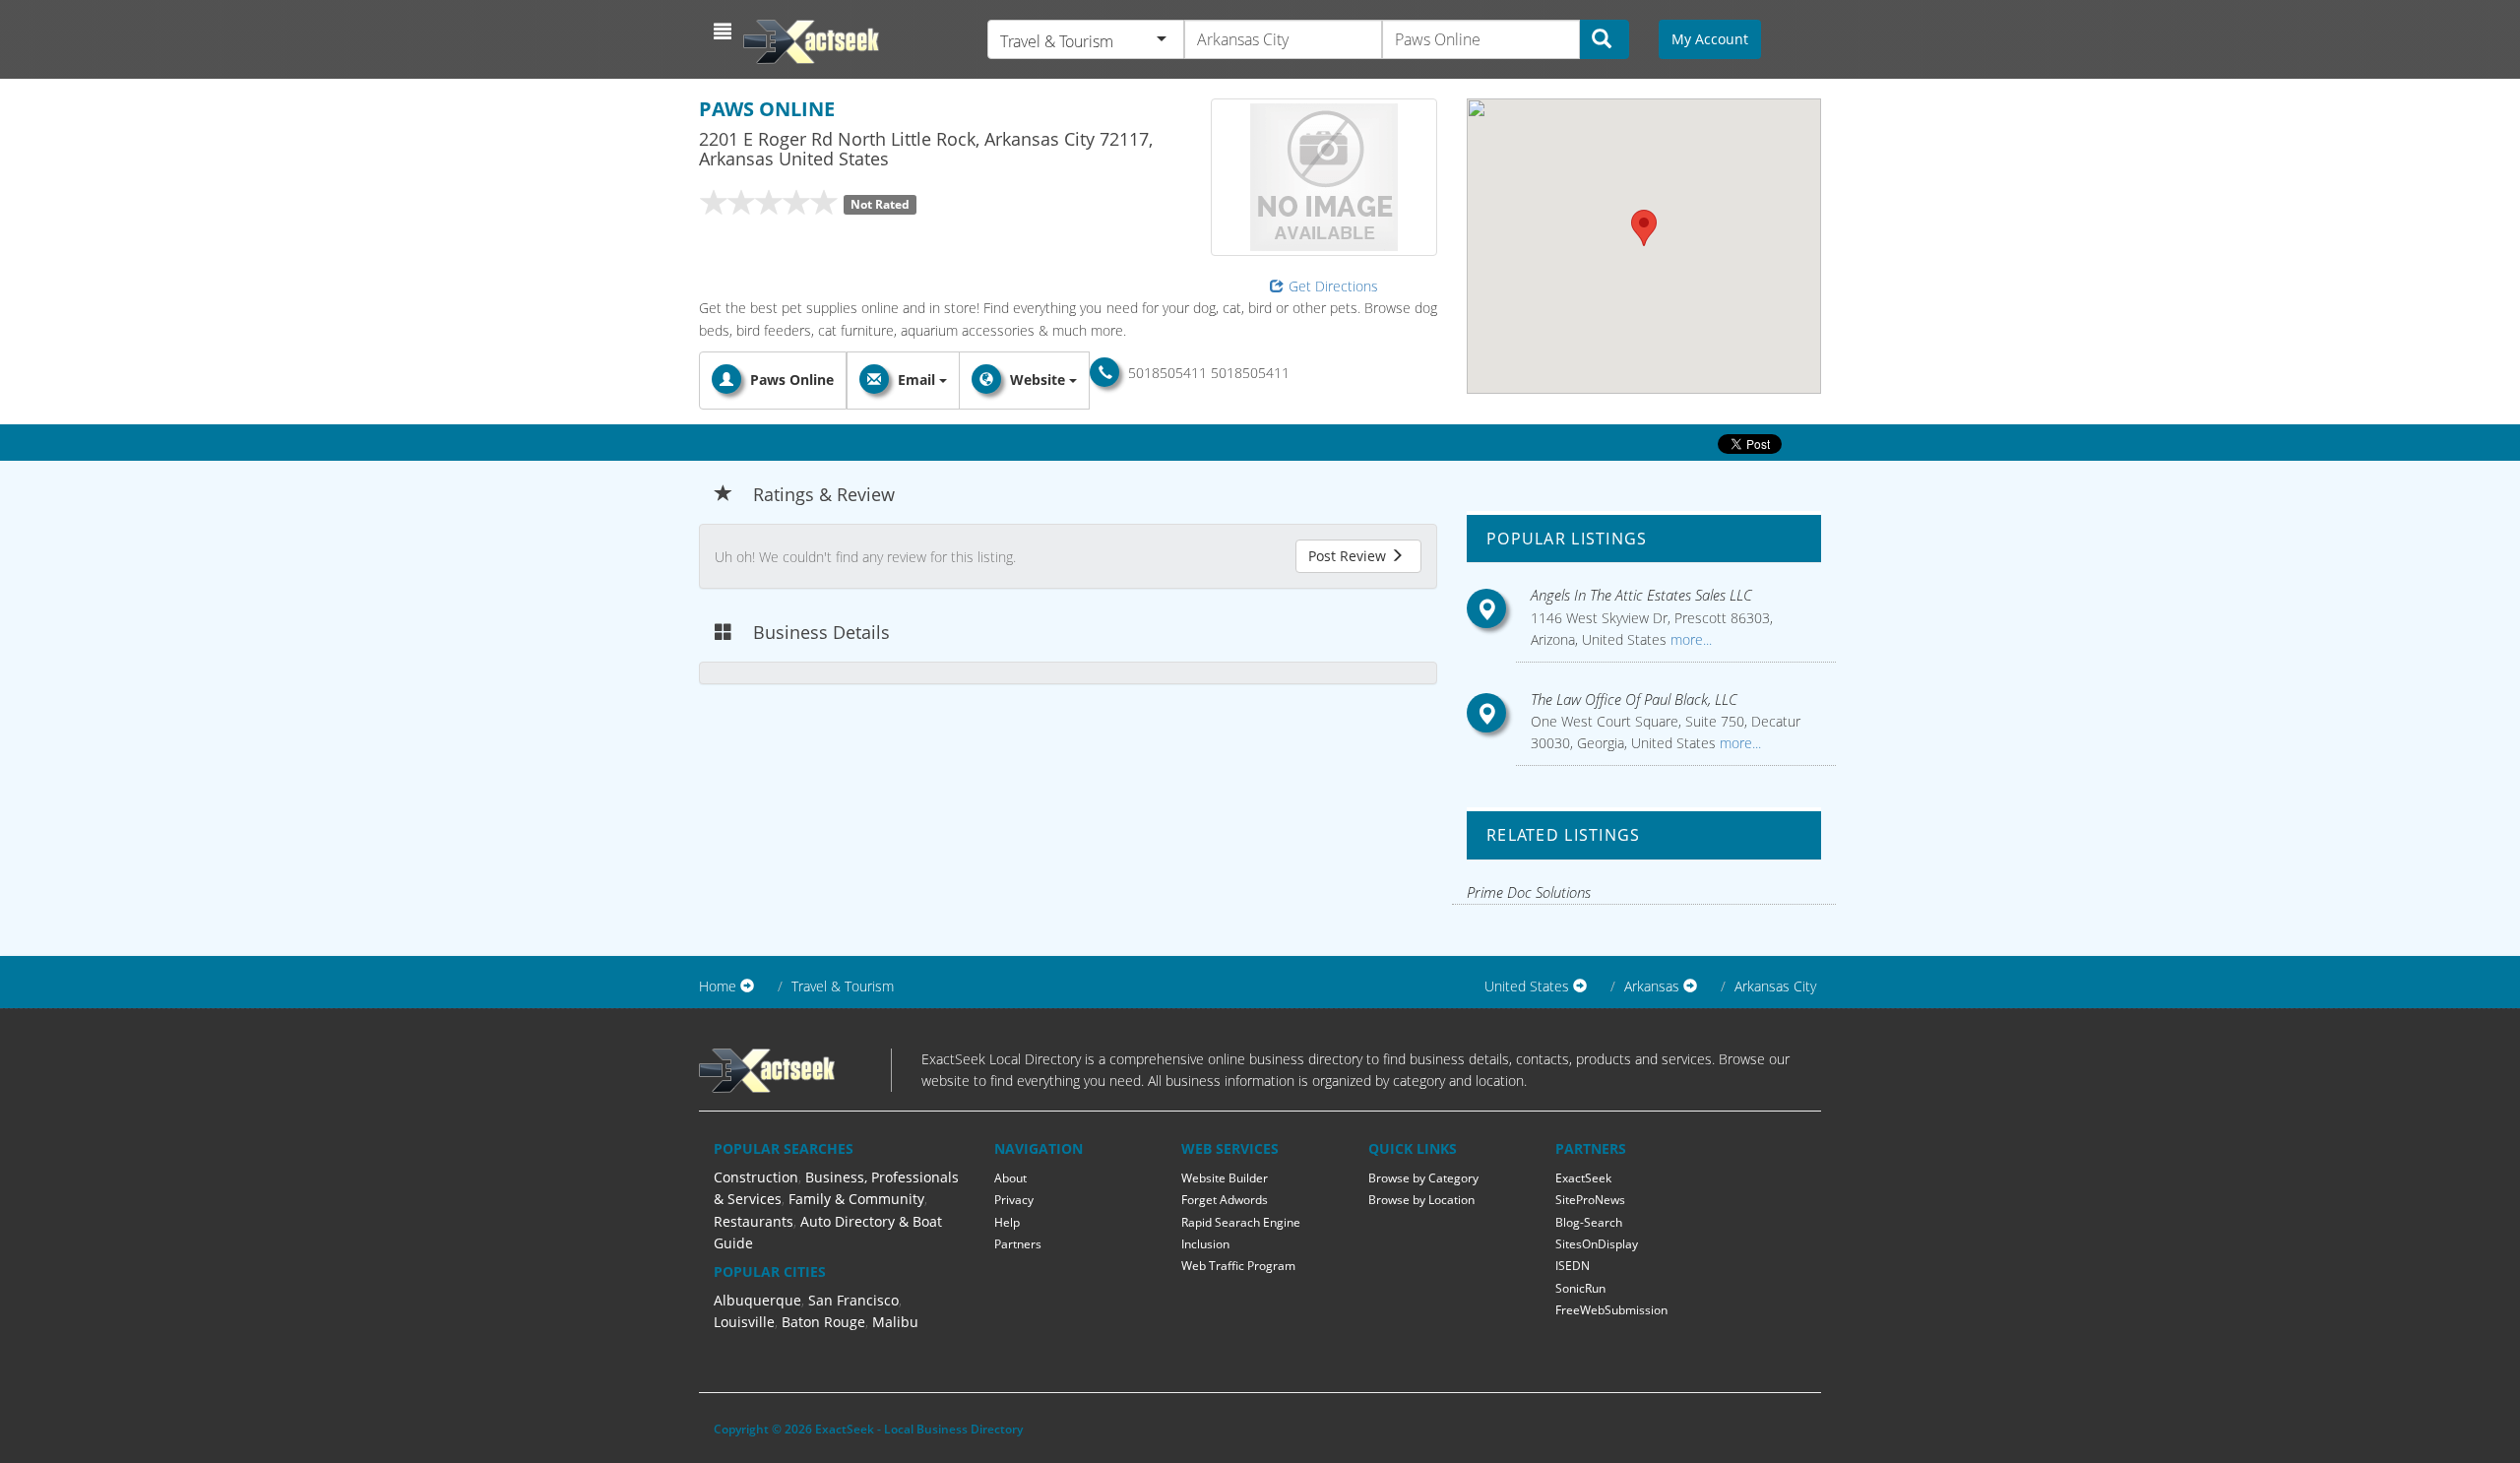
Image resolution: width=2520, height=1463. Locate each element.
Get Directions (1333, 286)
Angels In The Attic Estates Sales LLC (1641, 595)
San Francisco (853, 1300)
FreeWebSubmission (1611, 1310)
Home (718, 986)
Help (1007, 1222)
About (1010, 1178)
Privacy (1014, 1200)
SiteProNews (1590, 1200)
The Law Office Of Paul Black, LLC (1634, 699)
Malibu (895, 1322)
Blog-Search (1589, 1222)
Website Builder (1225, 1178)
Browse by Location (1421, 1200)
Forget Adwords (1225, 1200)
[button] (725, 32)
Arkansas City (1775, 986)
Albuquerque (757, 1300)
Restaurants (754, 1221)
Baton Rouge (823, 1322)
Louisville (744, 1322)
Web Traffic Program (1238, 1266)
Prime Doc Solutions (1529, 892)
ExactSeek (1583, 1178)
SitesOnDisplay (1597, 1244)
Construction (756, 1177)
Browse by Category (1423, 1178)
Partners (1018, 1244)
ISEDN (1573, 1266)
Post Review (1349, 556)
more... (1689, 639)
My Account (1710, 39)
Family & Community (856, 1199)
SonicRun (1580, 1288)
